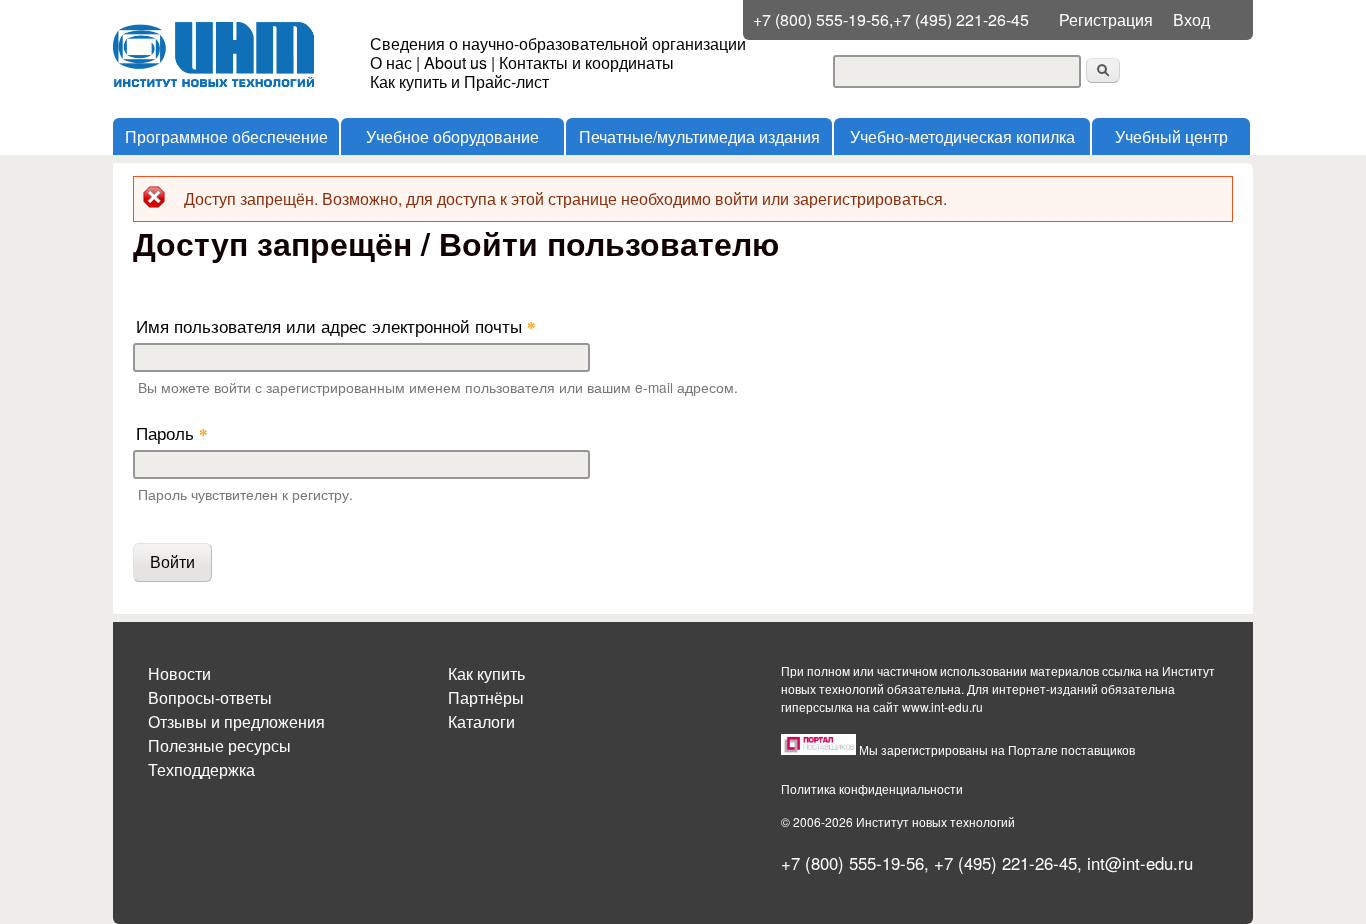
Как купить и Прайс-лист (459, 81)
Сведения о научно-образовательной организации (558, 43)
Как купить (486, 673)
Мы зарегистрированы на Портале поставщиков (997, 749)
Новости (179, 673)
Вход (1191, 19)
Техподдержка (201, 769)
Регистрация (1106, 19)
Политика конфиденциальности (872, 788)
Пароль (172, 432)
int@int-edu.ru (1140, 863)
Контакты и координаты (586, 62)
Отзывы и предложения (236, 721)
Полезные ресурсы (219, 745)
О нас (391, 62)
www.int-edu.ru (942, 706)
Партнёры (486, 697)
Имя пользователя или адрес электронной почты (336, 325)
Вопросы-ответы (210, 697)
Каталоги (481, 721)
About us (455, 62)
